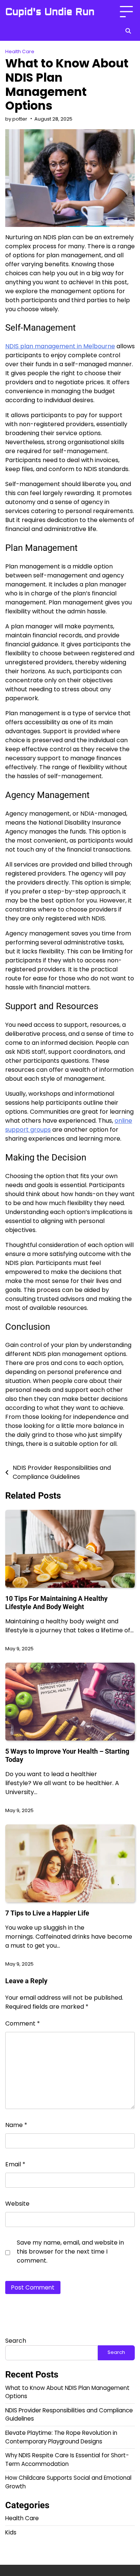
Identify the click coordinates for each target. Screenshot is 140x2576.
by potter (16, 119)
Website (17, 2204)
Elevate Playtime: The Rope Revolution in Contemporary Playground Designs (61, 2437)
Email (15, 2164)
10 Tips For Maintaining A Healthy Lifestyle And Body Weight (56, 1603)
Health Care (20, 51)
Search (16, 2341)
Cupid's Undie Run (50, 12)
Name (16, 2125)
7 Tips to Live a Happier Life (47, 1913)
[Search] (128, 31)
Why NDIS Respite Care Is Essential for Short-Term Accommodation (67, 2460)
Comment (23, 2023)
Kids (11, 2532)
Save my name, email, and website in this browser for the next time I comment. (70, 2252)
